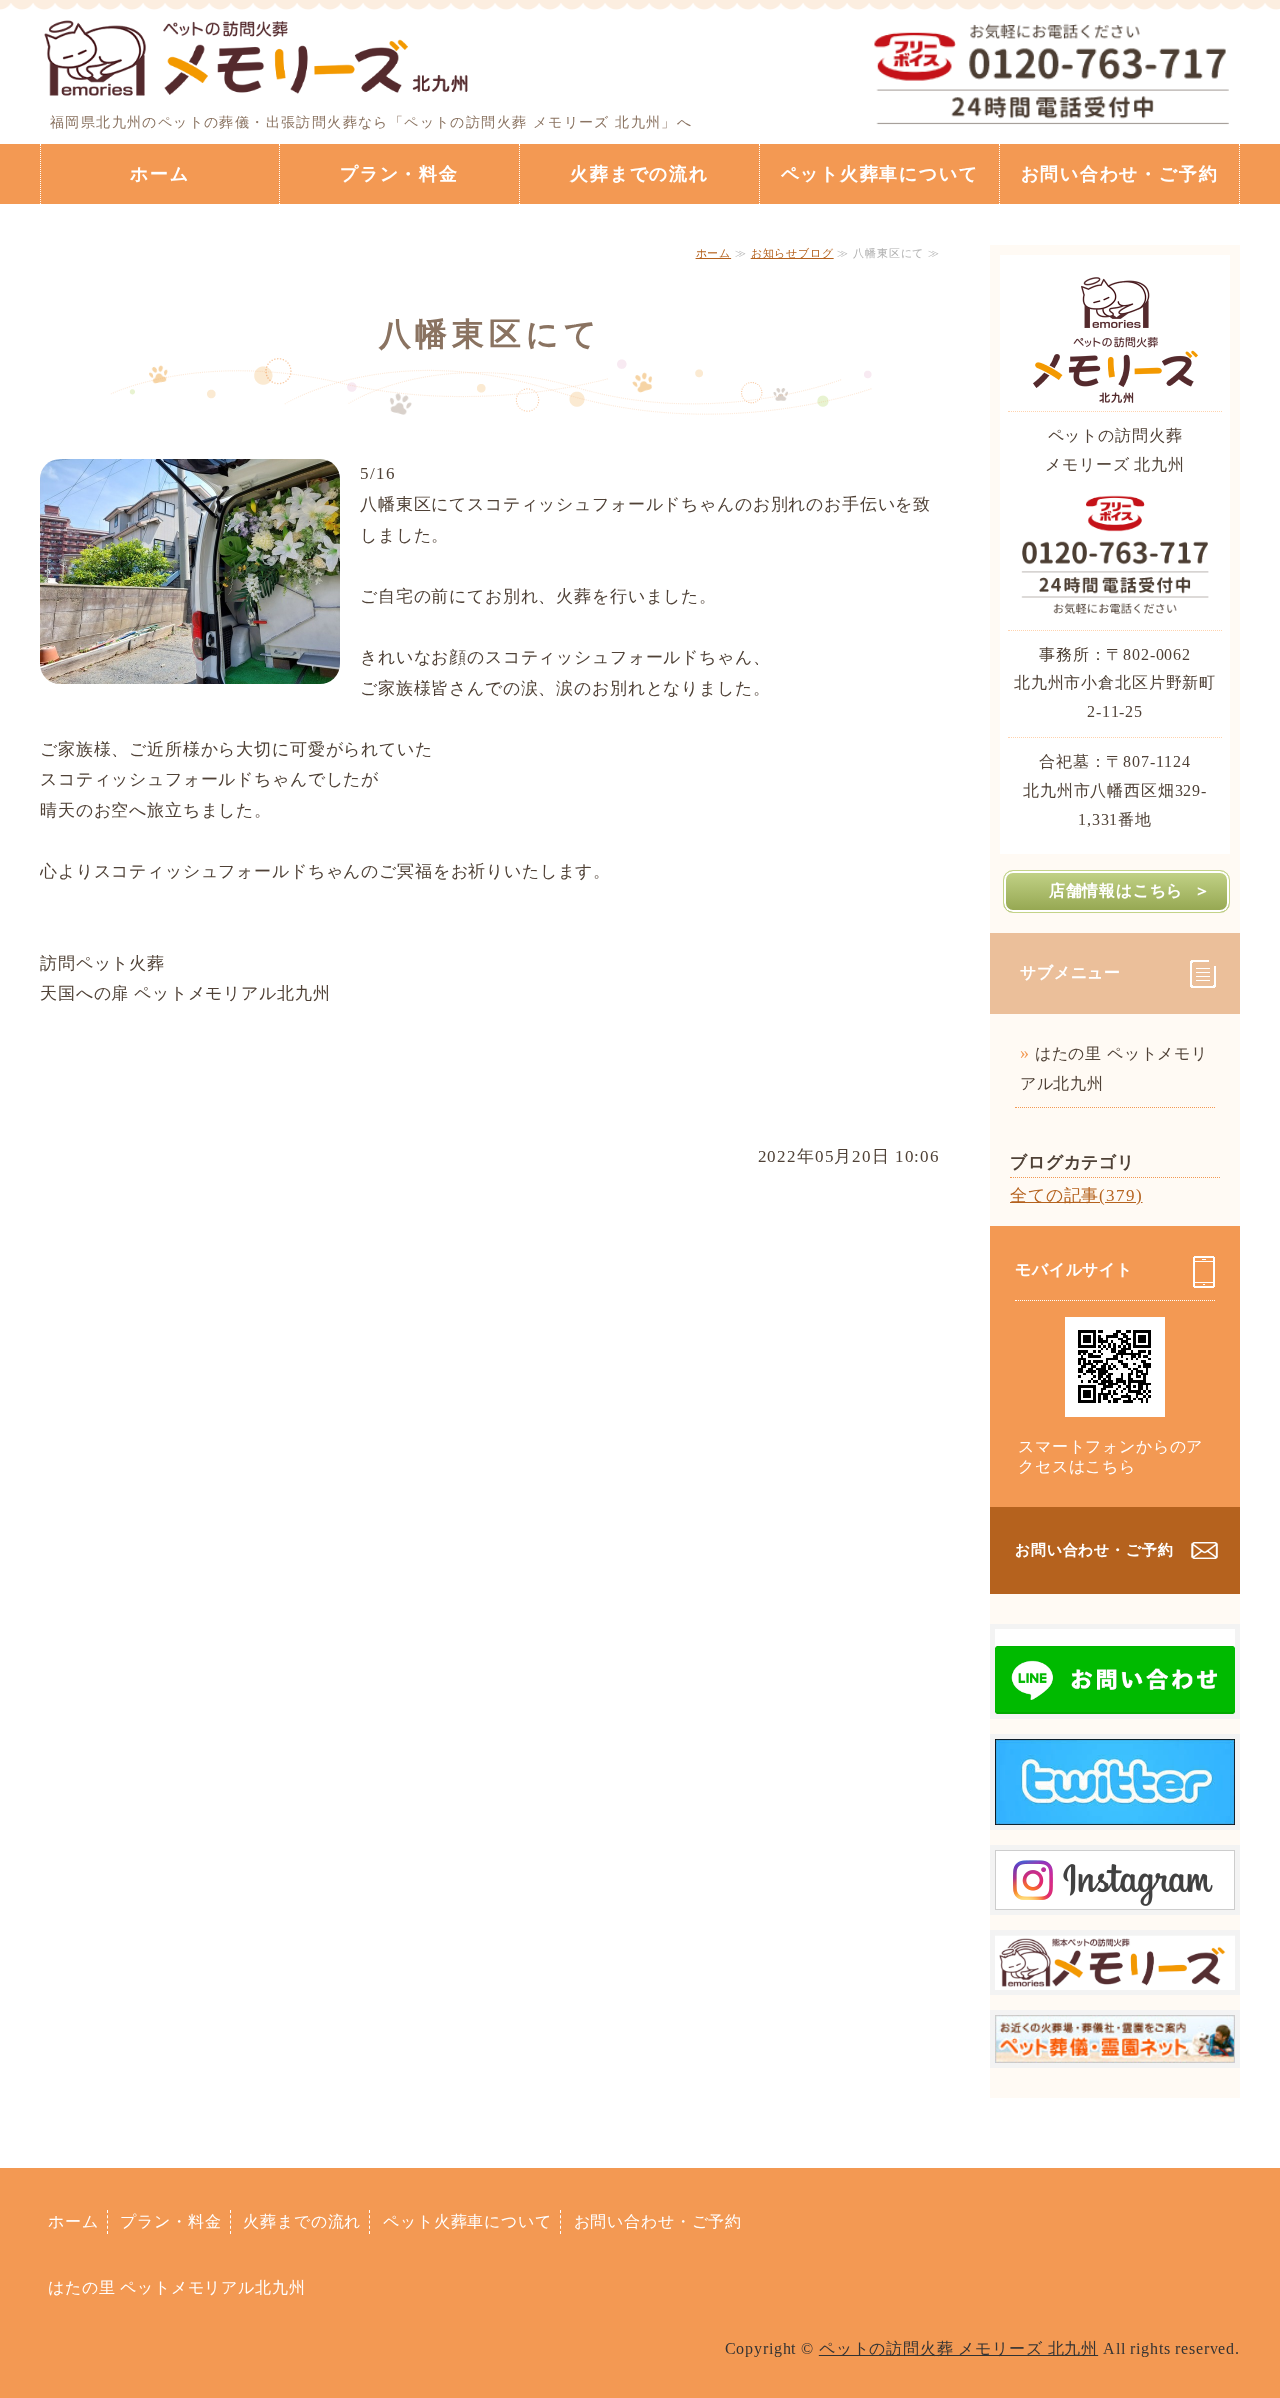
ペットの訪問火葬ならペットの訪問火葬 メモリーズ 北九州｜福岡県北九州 (257, 55)
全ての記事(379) (1076, 1195)
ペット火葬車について (880, 174)
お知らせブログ (792, 253)
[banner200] (1115, 2046)
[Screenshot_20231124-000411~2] (1115, 1973)
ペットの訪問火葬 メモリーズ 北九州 (958, 2348)
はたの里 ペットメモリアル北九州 (1114, 1068)
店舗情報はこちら (1116, 890)
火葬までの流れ (639, 174)
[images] (1115, 1697)
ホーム (159, 174)
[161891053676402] (1115, 1893)
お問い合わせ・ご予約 (1120, 174)
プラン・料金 (399, 174)
